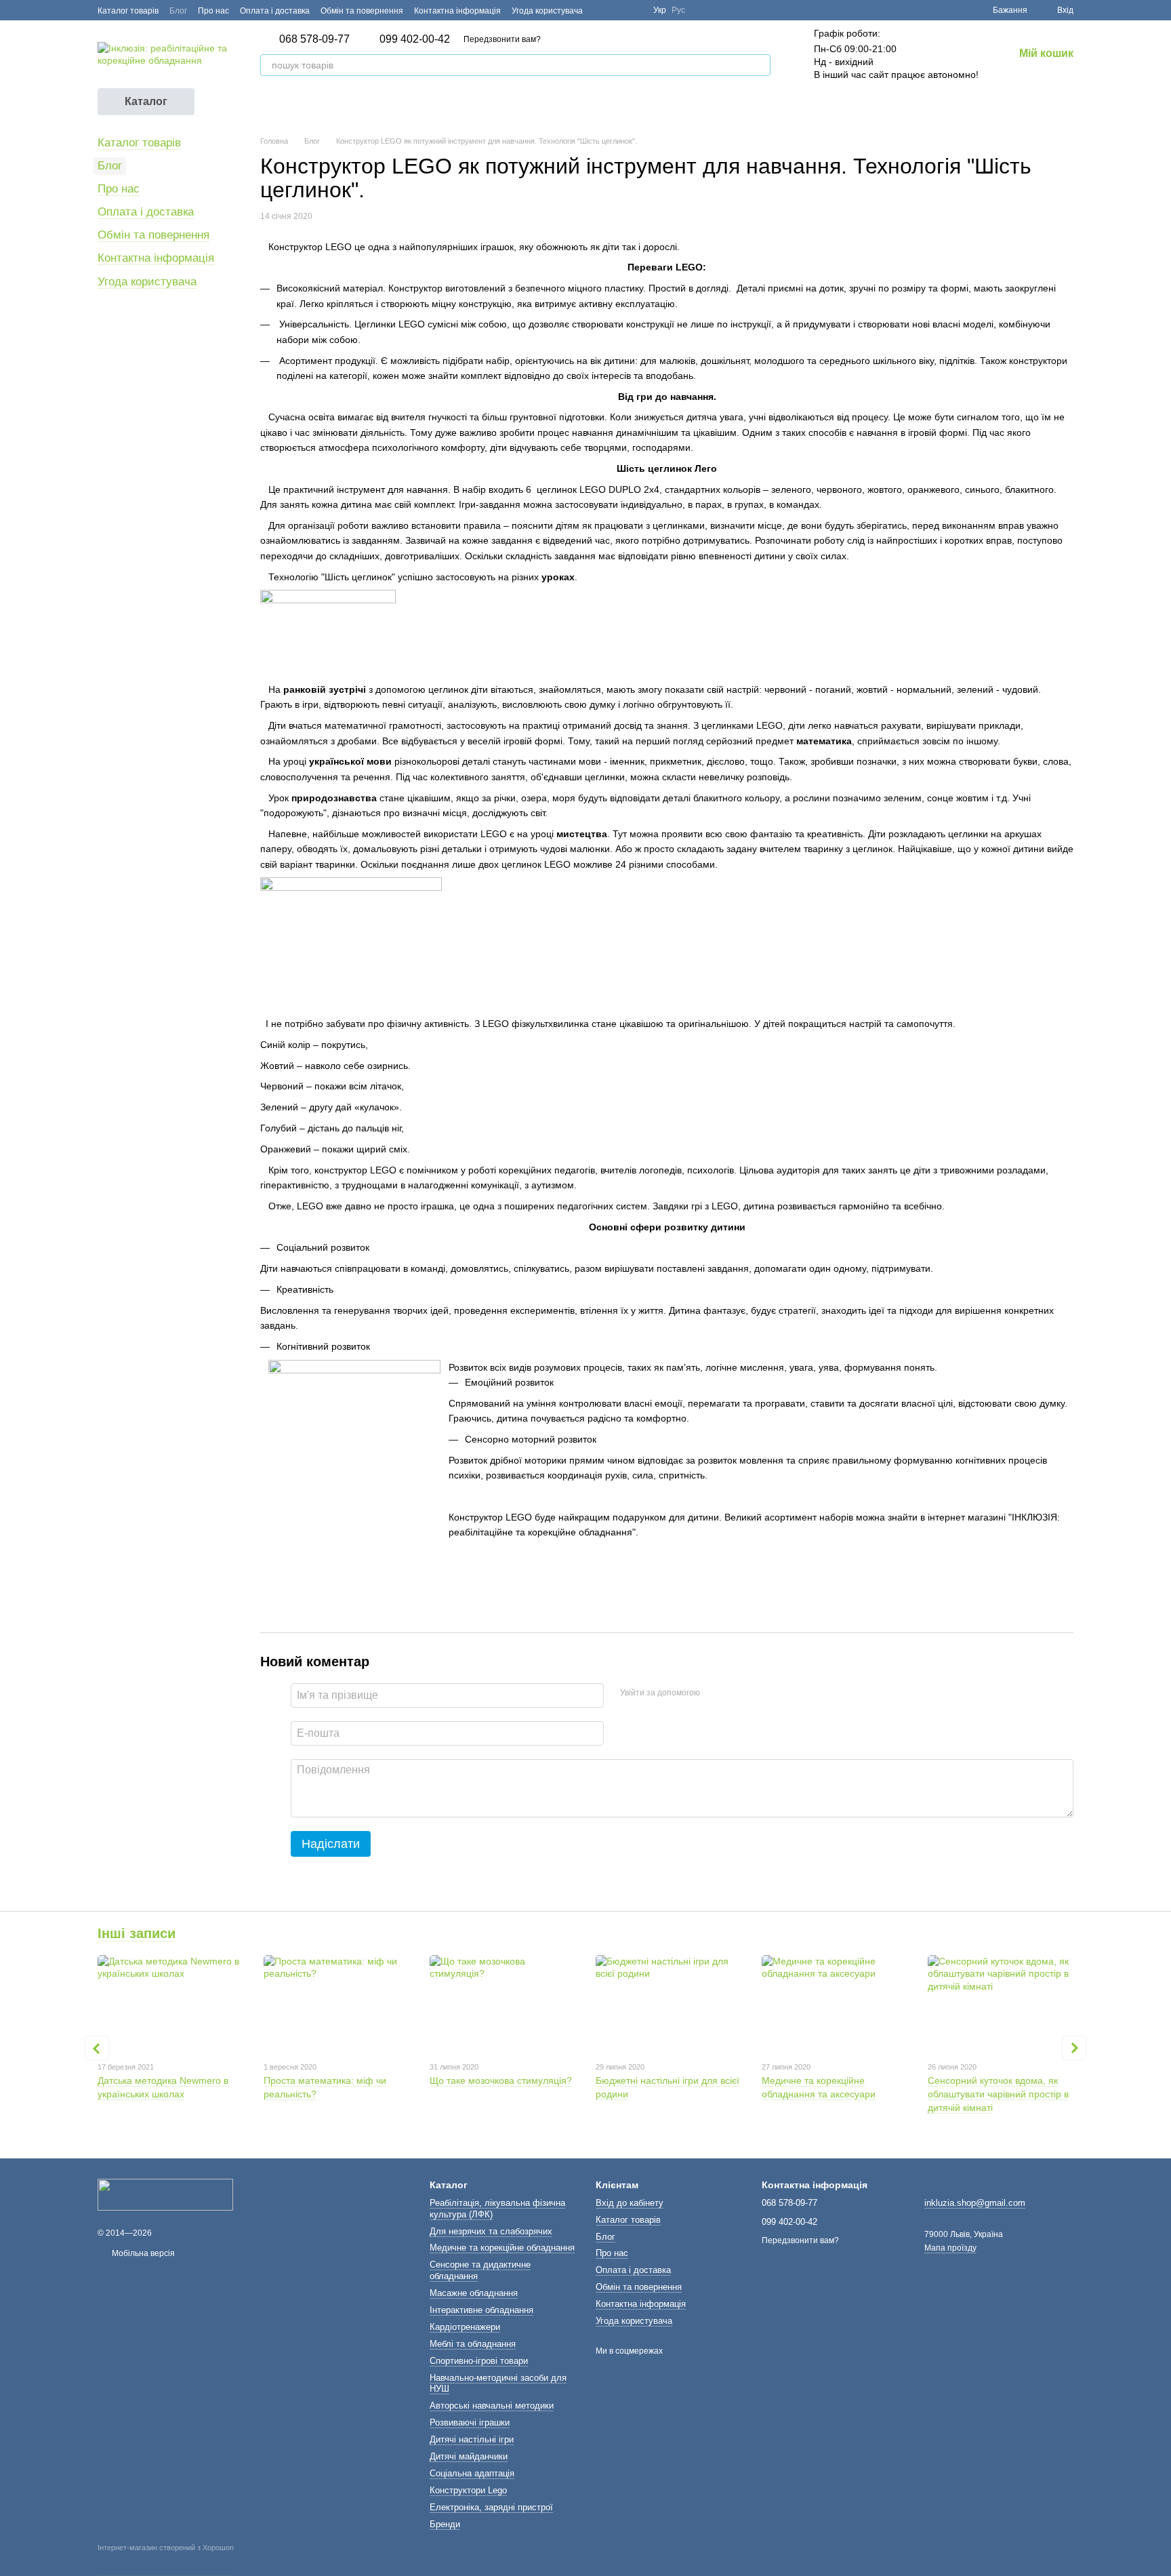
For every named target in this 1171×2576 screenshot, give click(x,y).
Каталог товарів (128, 11)
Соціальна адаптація (472, 2473)
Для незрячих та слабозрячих (491, 2231)
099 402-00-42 (415, 39)
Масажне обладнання (474, 2293)
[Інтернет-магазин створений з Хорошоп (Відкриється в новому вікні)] (166, 2560)
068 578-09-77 (314, 39)
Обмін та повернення (362, 11)
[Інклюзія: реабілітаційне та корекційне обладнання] (165, 2194)
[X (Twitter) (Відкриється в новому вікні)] (618, 10)
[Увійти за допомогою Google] (737, 1693)
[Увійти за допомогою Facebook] (715, 1693)
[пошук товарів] (760, 65)
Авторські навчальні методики (492, 2406)
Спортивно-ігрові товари (479, 2361)
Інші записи (137, 1933)
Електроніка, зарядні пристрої (491, 2507)
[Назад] (97, 2048)
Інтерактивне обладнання (481, 2310)
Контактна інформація (457, 11)
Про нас (213, 11)
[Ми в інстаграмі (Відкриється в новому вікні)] (634, 10)
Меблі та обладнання (473, 2344)
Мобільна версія (142, 2253)
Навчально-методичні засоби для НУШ (498, 2383)
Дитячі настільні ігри (472, 2439)
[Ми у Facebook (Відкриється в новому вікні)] (602, 10)
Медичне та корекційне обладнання (502, 2248)
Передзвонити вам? (502, 39)
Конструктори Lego (468, 2490)
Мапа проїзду (950, 2248)
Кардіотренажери (465, 2327)
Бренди (445, 2524)
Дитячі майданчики (469, 2456)
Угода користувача (547, 11)
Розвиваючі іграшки (470, 2422)
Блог (178, 11)
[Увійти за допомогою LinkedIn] (758, 1693)
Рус (678, 10)
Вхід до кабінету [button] (630, 2203)
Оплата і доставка (275, 11)
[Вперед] (1074, 2048)
